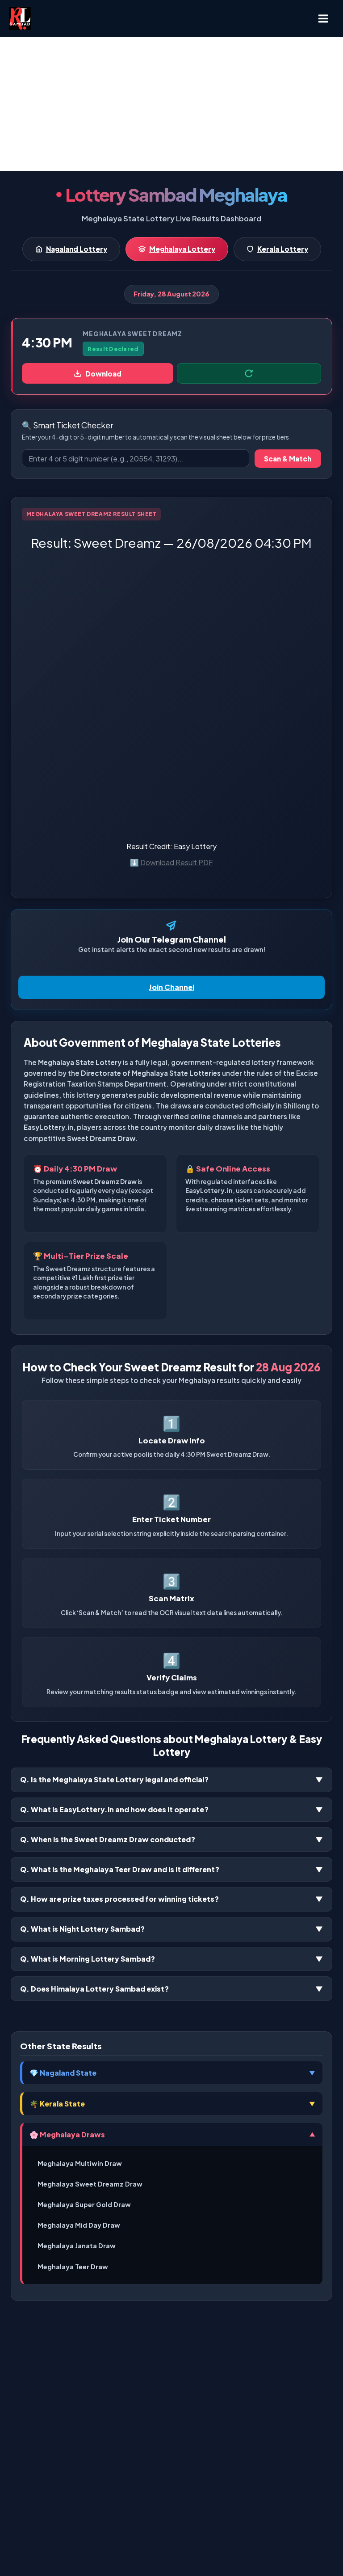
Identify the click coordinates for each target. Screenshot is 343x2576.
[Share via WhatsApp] (249, 373)
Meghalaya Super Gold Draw (84, 2204)
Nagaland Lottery (77, 249)
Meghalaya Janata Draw (77, 2246)
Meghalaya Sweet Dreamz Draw (90, 2184)
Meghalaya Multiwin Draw (80, 2163)
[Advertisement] (171, 104)
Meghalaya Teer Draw (73, 2267)
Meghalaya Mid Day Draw (79, 2225)
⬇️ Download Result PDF (171, 862)
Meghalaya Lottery (182, 249)
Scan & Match (288, 459)
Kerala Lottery (283, 249)
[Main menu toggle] (323, 19)
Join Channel (171, 987)
